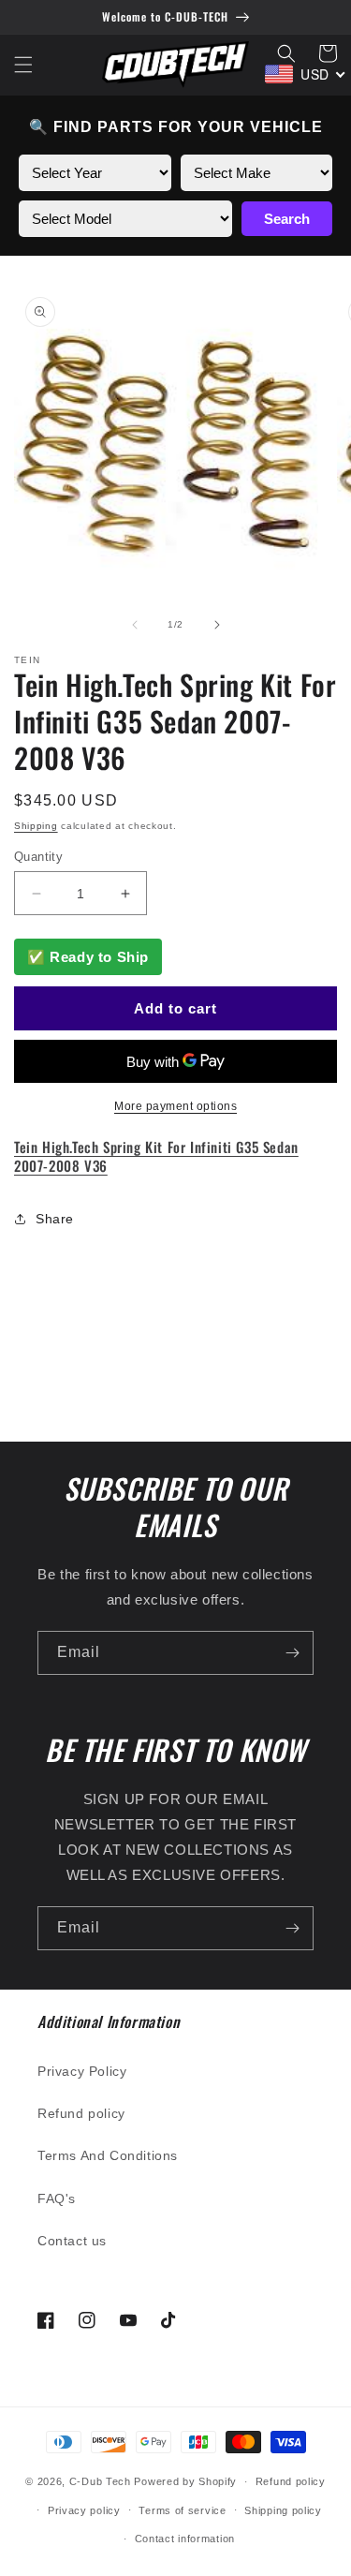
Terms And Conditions (108, 2155)
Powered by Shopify (185, 2481)
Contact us (72, 2241)
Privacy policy (84, 2510)
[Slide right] (217, 625)
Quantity (38, 857)
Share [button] (55, 1219)
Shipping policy (283, 2510)
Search (287, 219)
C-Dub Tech (100, 2481)
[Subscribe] (292, 1653)
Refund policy (81, 2113)
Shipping (36, 826)
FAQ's (57, 2198)
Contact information (185, 2539)
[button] (23, 65)
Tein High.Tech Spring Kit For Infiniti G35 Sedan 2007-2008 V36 (156, 1156)
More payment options (175, 1106)
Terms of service (182, 2510)
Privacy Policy (82, 2071)
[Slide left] (135, 625)
